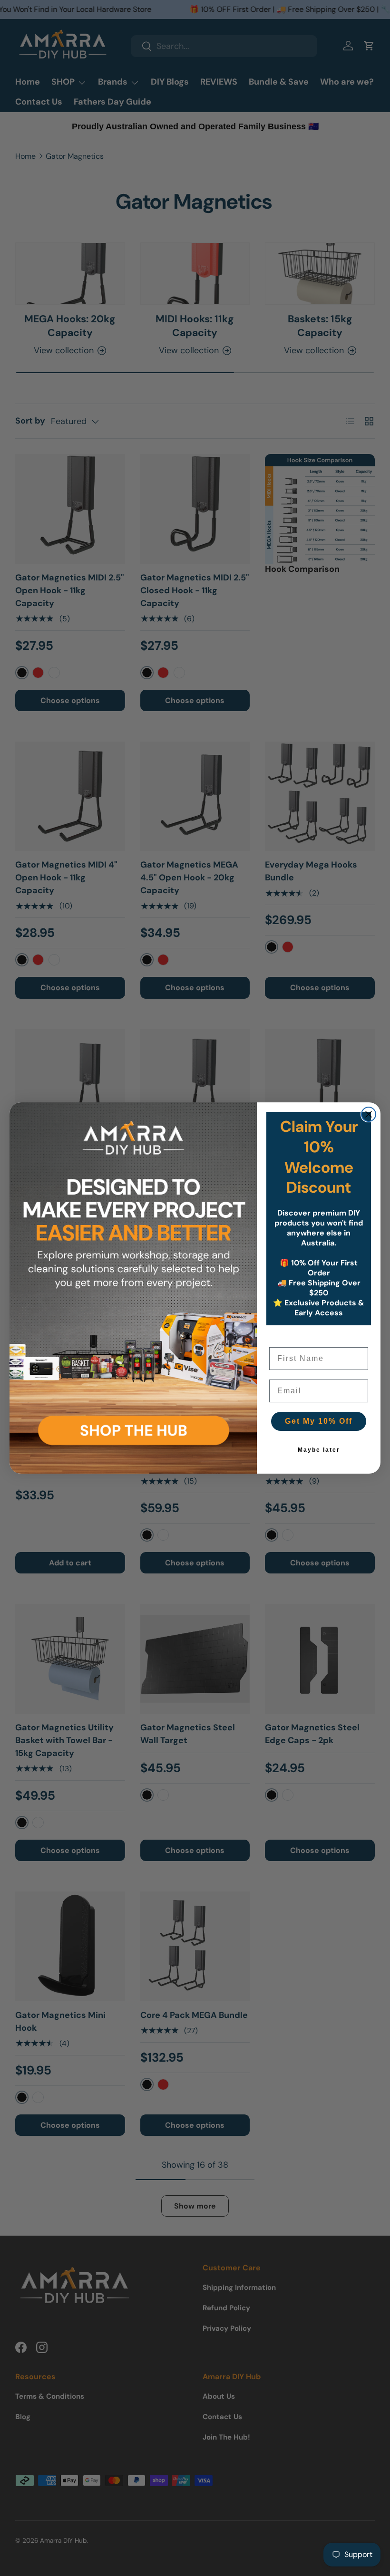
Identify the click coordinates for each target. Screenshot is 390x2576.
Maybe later (319, 1450)
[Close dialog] (369, 1114)
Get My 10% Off (319, 1421)
